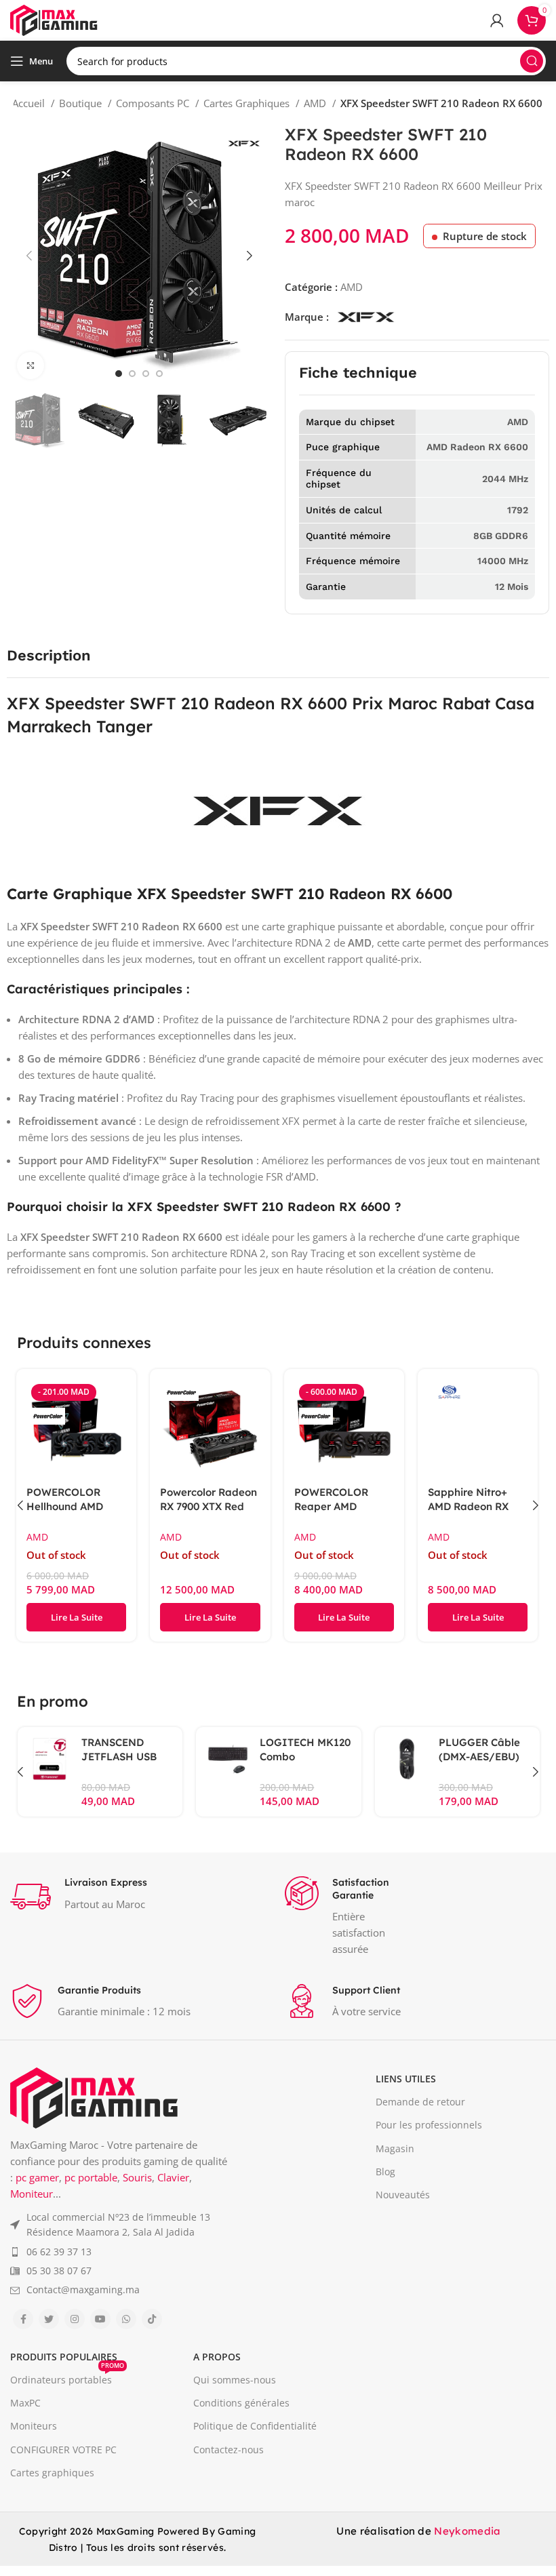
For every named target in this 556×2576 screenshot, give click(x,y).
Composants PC (154, 103)
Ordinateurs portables (67, 2377)
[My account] (497, 20)
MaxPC (25, 2403)
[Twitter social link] (49, 2319)
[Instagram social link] (75, 2319)
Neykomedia (467, 2531)
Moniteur (32, 2194)
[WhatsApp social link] (126, 2319)
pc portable (91, 2177)
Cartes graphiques (52, 2473)
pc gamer (37, 2177)
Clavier (173, 2177)
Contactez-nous (229, 2450)
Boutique (82, 103)
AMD (316, 103)
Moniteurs (34, 2426)
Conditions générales (241, 2403)
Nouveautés (403, 2195)
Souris (137, 2177)
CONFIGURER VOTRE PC (63, 2450)
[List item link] (120, 2225)
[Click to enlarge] (31, 365)
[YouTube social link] (100, 2319)
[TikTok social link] (152, 2319)
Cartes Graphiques (248, 103)
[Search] (532, 61)
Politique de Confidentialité (255, 2426)
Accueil (30, 103)
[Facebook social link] (23, 2319)
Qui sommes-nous (235, 2380)
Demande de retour (420, 2102)
